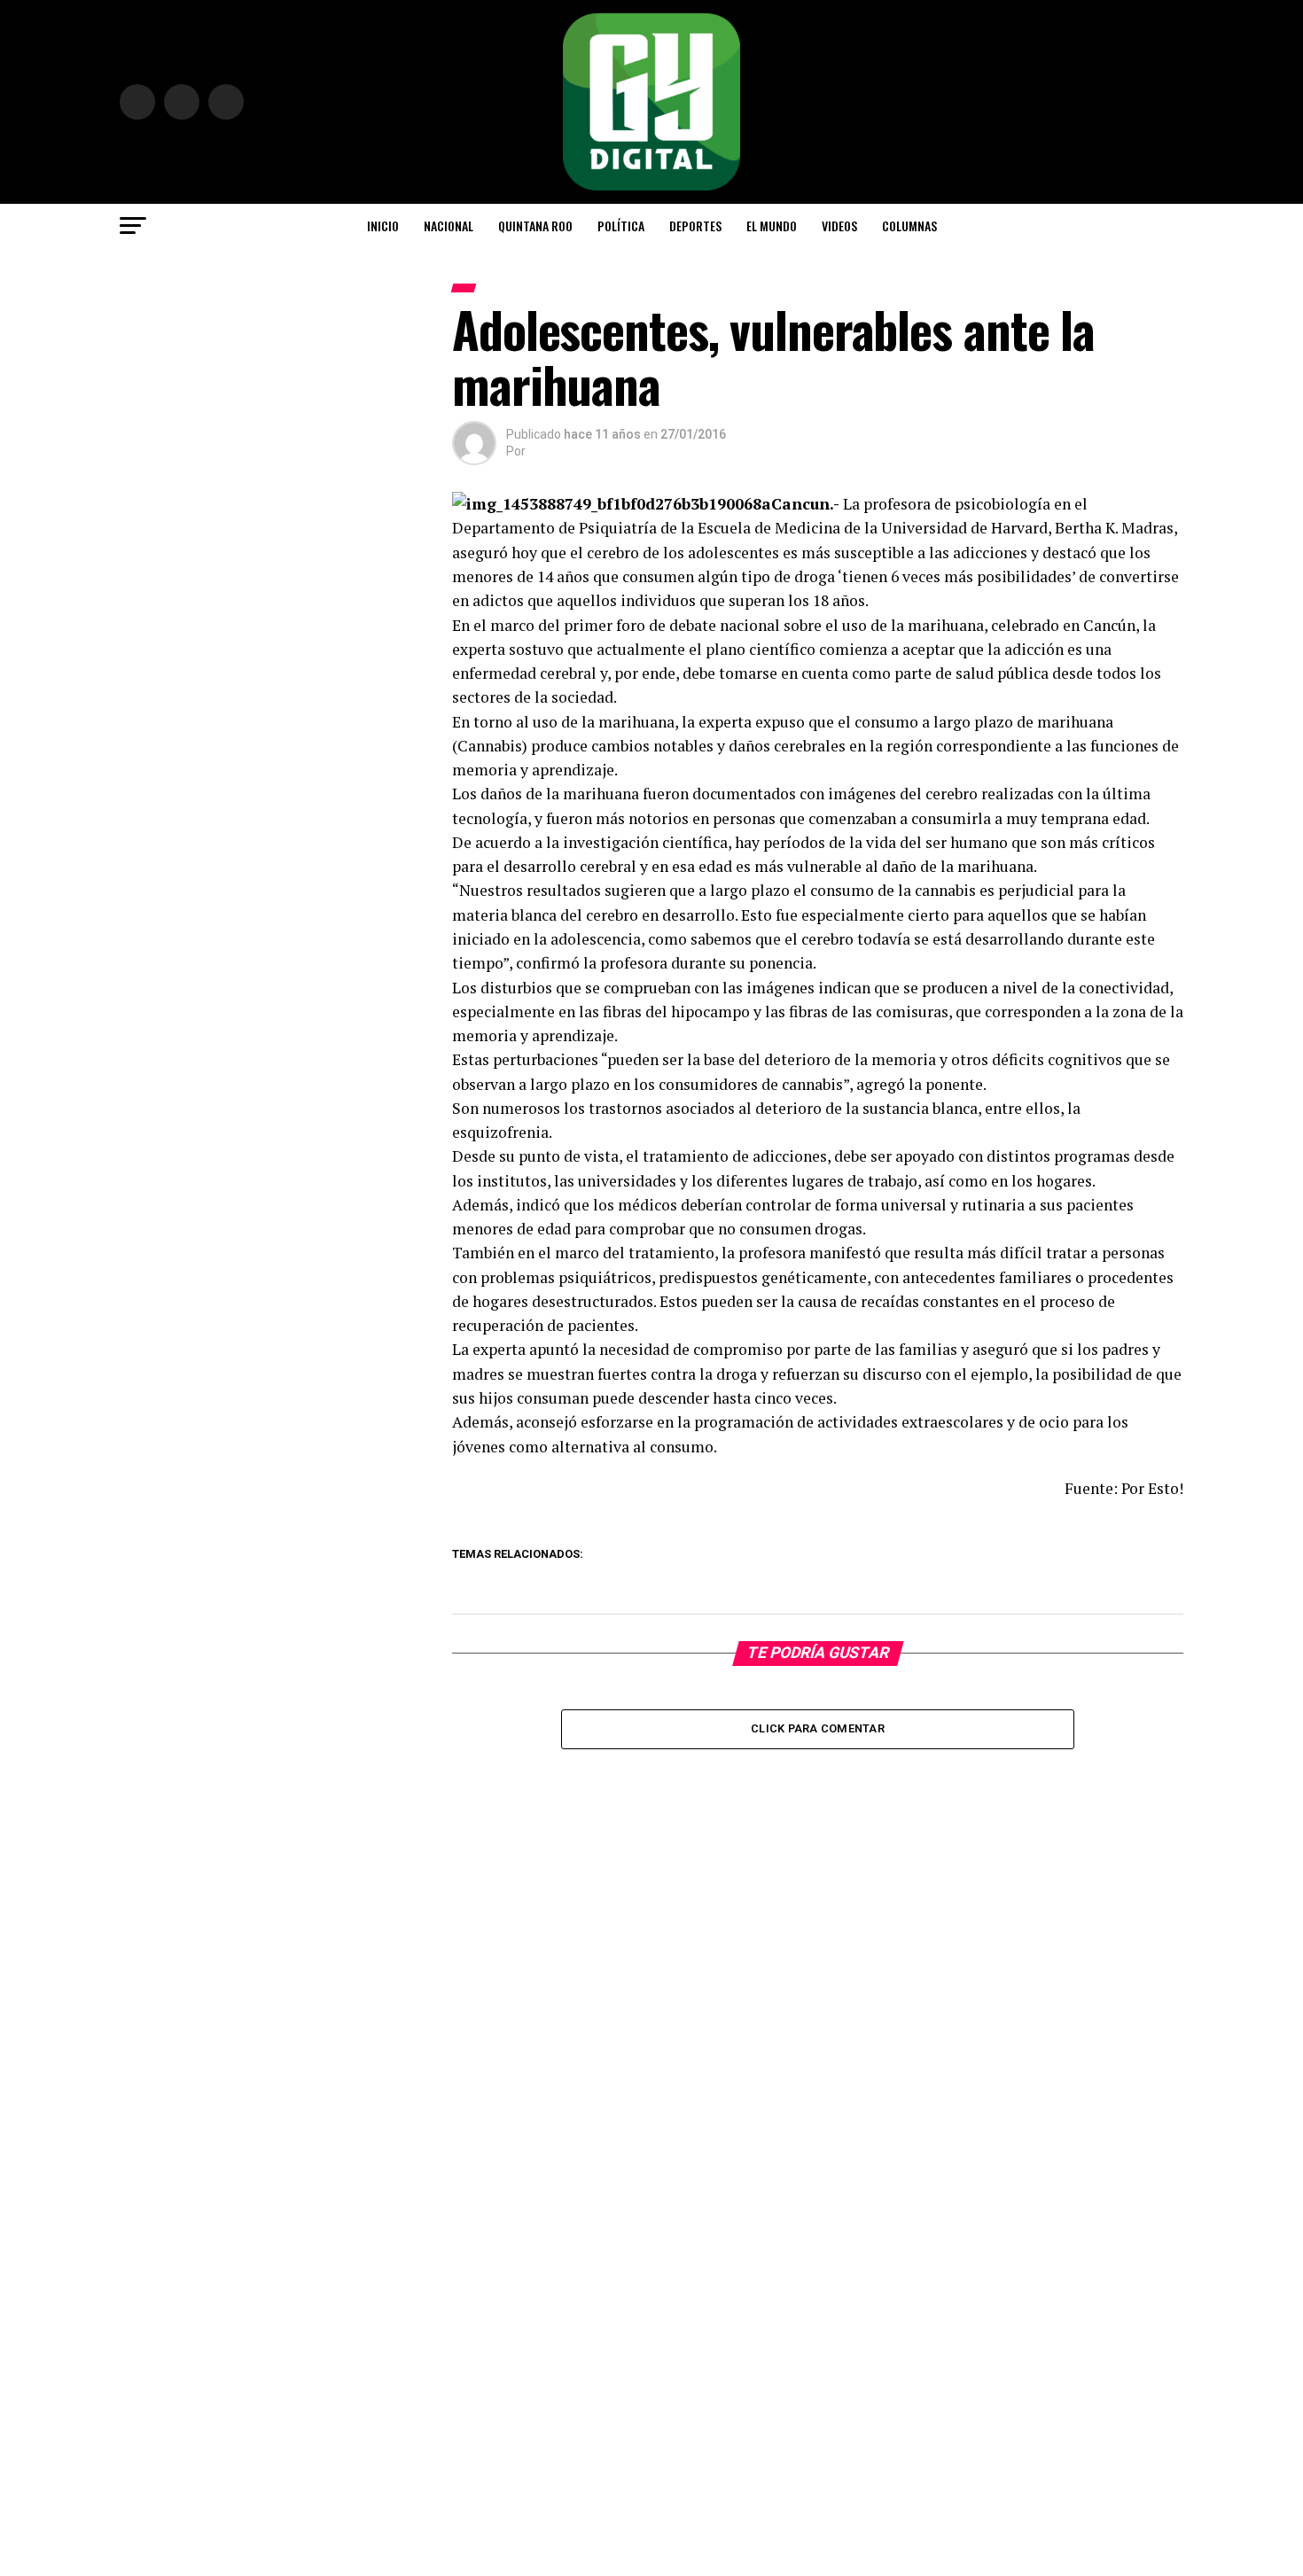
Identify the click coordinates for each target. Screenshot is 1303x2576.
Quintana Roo (535, 226)
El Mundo (772, 226)
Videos (839, 226)
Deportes (695, 226)
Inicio (383, 226)
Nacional (449, 226)
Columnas (909, 226)
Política (621, 226)
